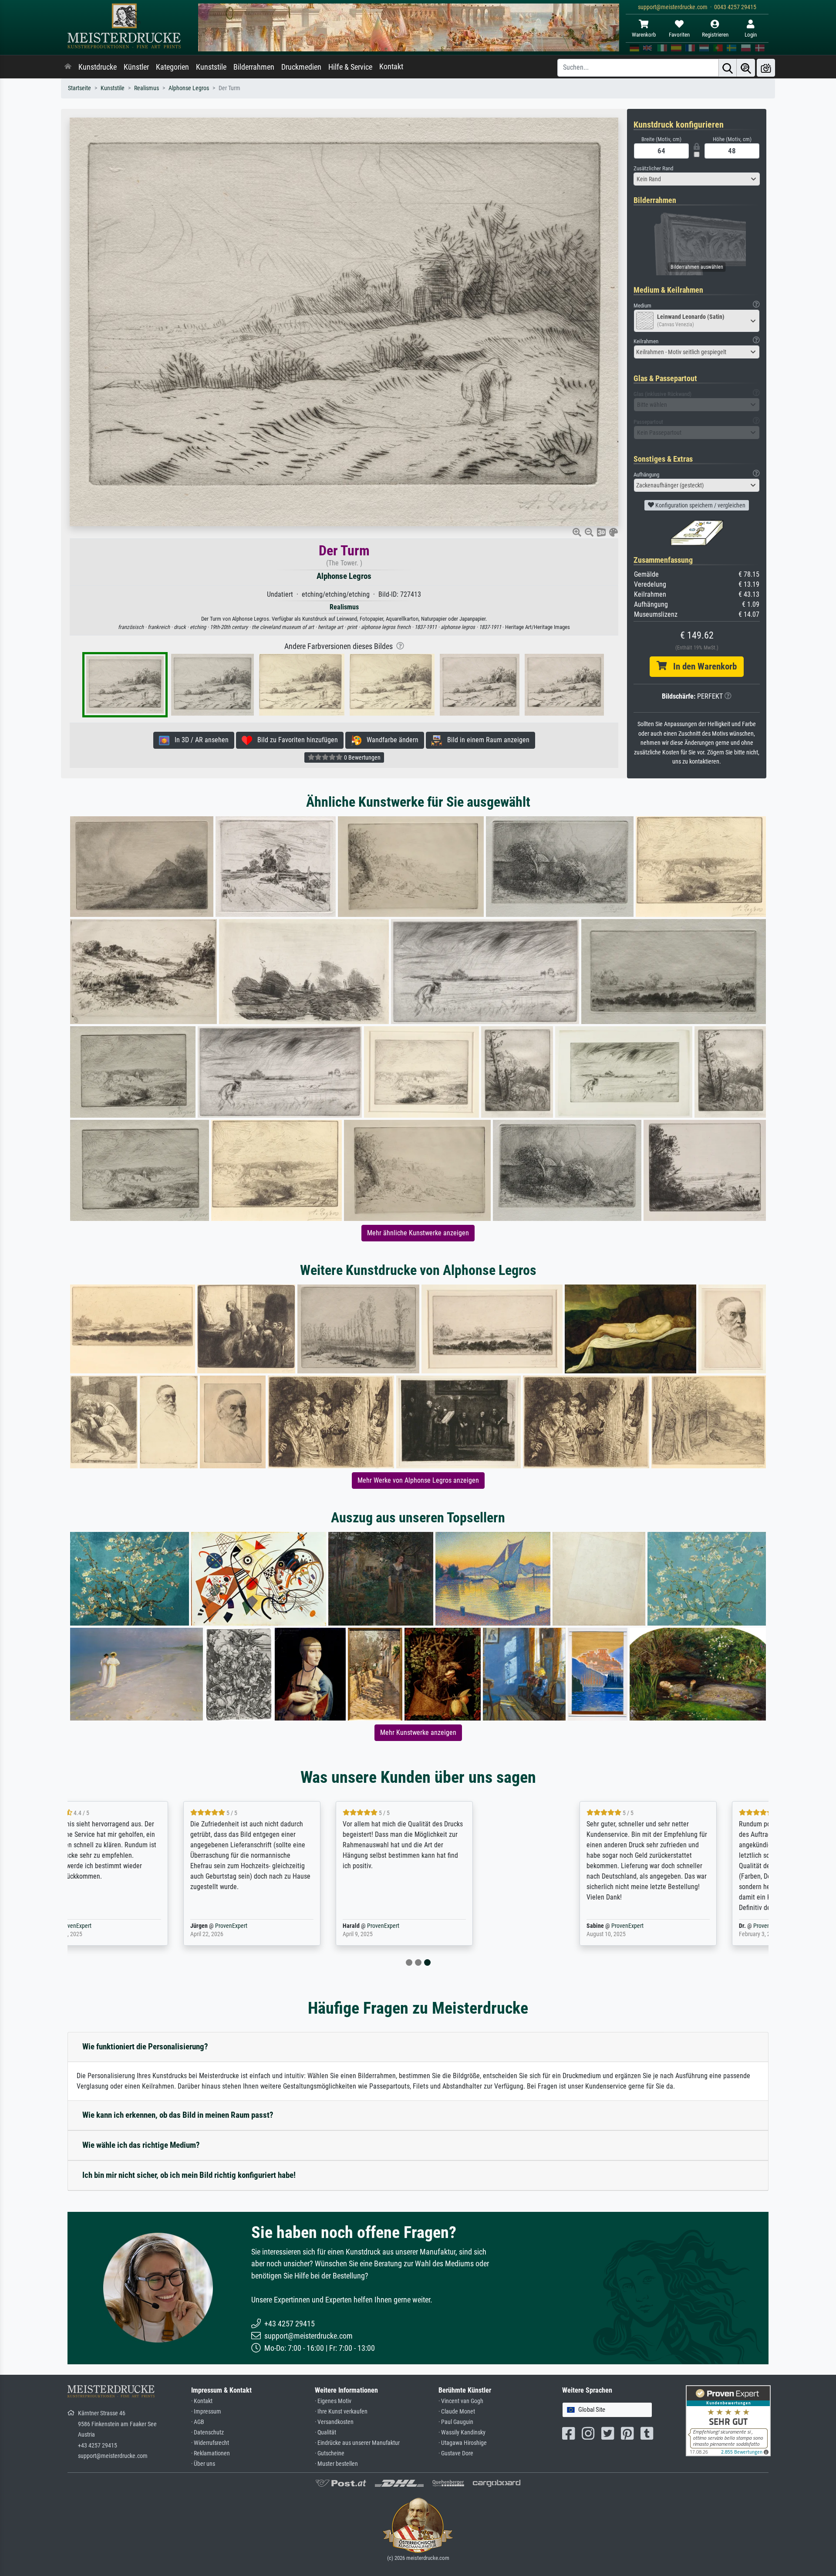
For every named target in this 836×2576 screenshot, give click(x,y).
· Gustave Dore (456, 2453)
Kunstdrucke (98, 67)
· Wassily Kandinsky (462, 2432)
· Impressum (206, 2412)
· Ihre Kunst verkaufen (341, 2412)
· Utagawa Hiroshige (463, 2443)
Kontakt (391, 67)
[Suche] (728, 68)
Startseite (79, 88)
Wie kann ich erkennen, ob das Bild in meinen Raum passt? (178, 2115)
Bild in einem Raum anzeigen (486, 740)
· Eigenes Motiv (333, 2401)
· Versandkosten (334, 2422)
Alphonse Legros (189, 88)
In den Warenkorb (702, 666)
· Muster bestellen (336, 2464)
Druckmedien (301, 67)
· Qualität (325, 2432)
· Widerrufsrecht (210, 2443)
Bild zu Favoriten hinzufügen (295, 740)
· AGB (198, 2422)
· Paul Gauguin (456, 2422)
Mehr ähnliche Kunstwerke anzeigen (418, 1233)
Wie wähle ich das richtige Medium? (141, 2145)
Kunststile (211, 67)
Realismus (147, 88)
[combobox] (697, 179)
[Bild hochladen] (766, 68)
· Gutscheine (330, 2453)
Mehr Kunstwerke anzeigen (418, 1733)
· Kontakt (202, 2401)
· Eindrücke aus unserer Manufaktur (357, 2443)
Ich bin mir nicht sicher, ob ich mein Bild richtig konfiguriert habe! (189, 2175)
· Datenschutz (207, 2432)
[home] (68, 67)
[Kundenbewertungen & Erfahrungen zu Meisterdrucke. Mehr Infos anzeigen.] (728, 2420)
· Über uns (203, 2464)
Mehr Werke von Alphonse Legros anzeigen (418, 1480)
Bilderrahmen (254, 67)
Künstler (136, 67)
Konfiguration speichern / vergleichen (700, 505)
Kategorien (172, 67)
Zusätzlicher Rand (653, 168)
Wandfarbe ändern (390, 740)
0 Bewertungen (362, 757)
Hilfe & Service (350, 67)
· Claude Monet (457, 2412)
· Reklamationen (211, 2453)
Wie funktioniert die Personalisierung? (145, 2047)
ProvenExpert (169, 1926)
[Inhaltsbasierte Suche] (746, 68)
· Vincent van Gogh (461, 2401)
